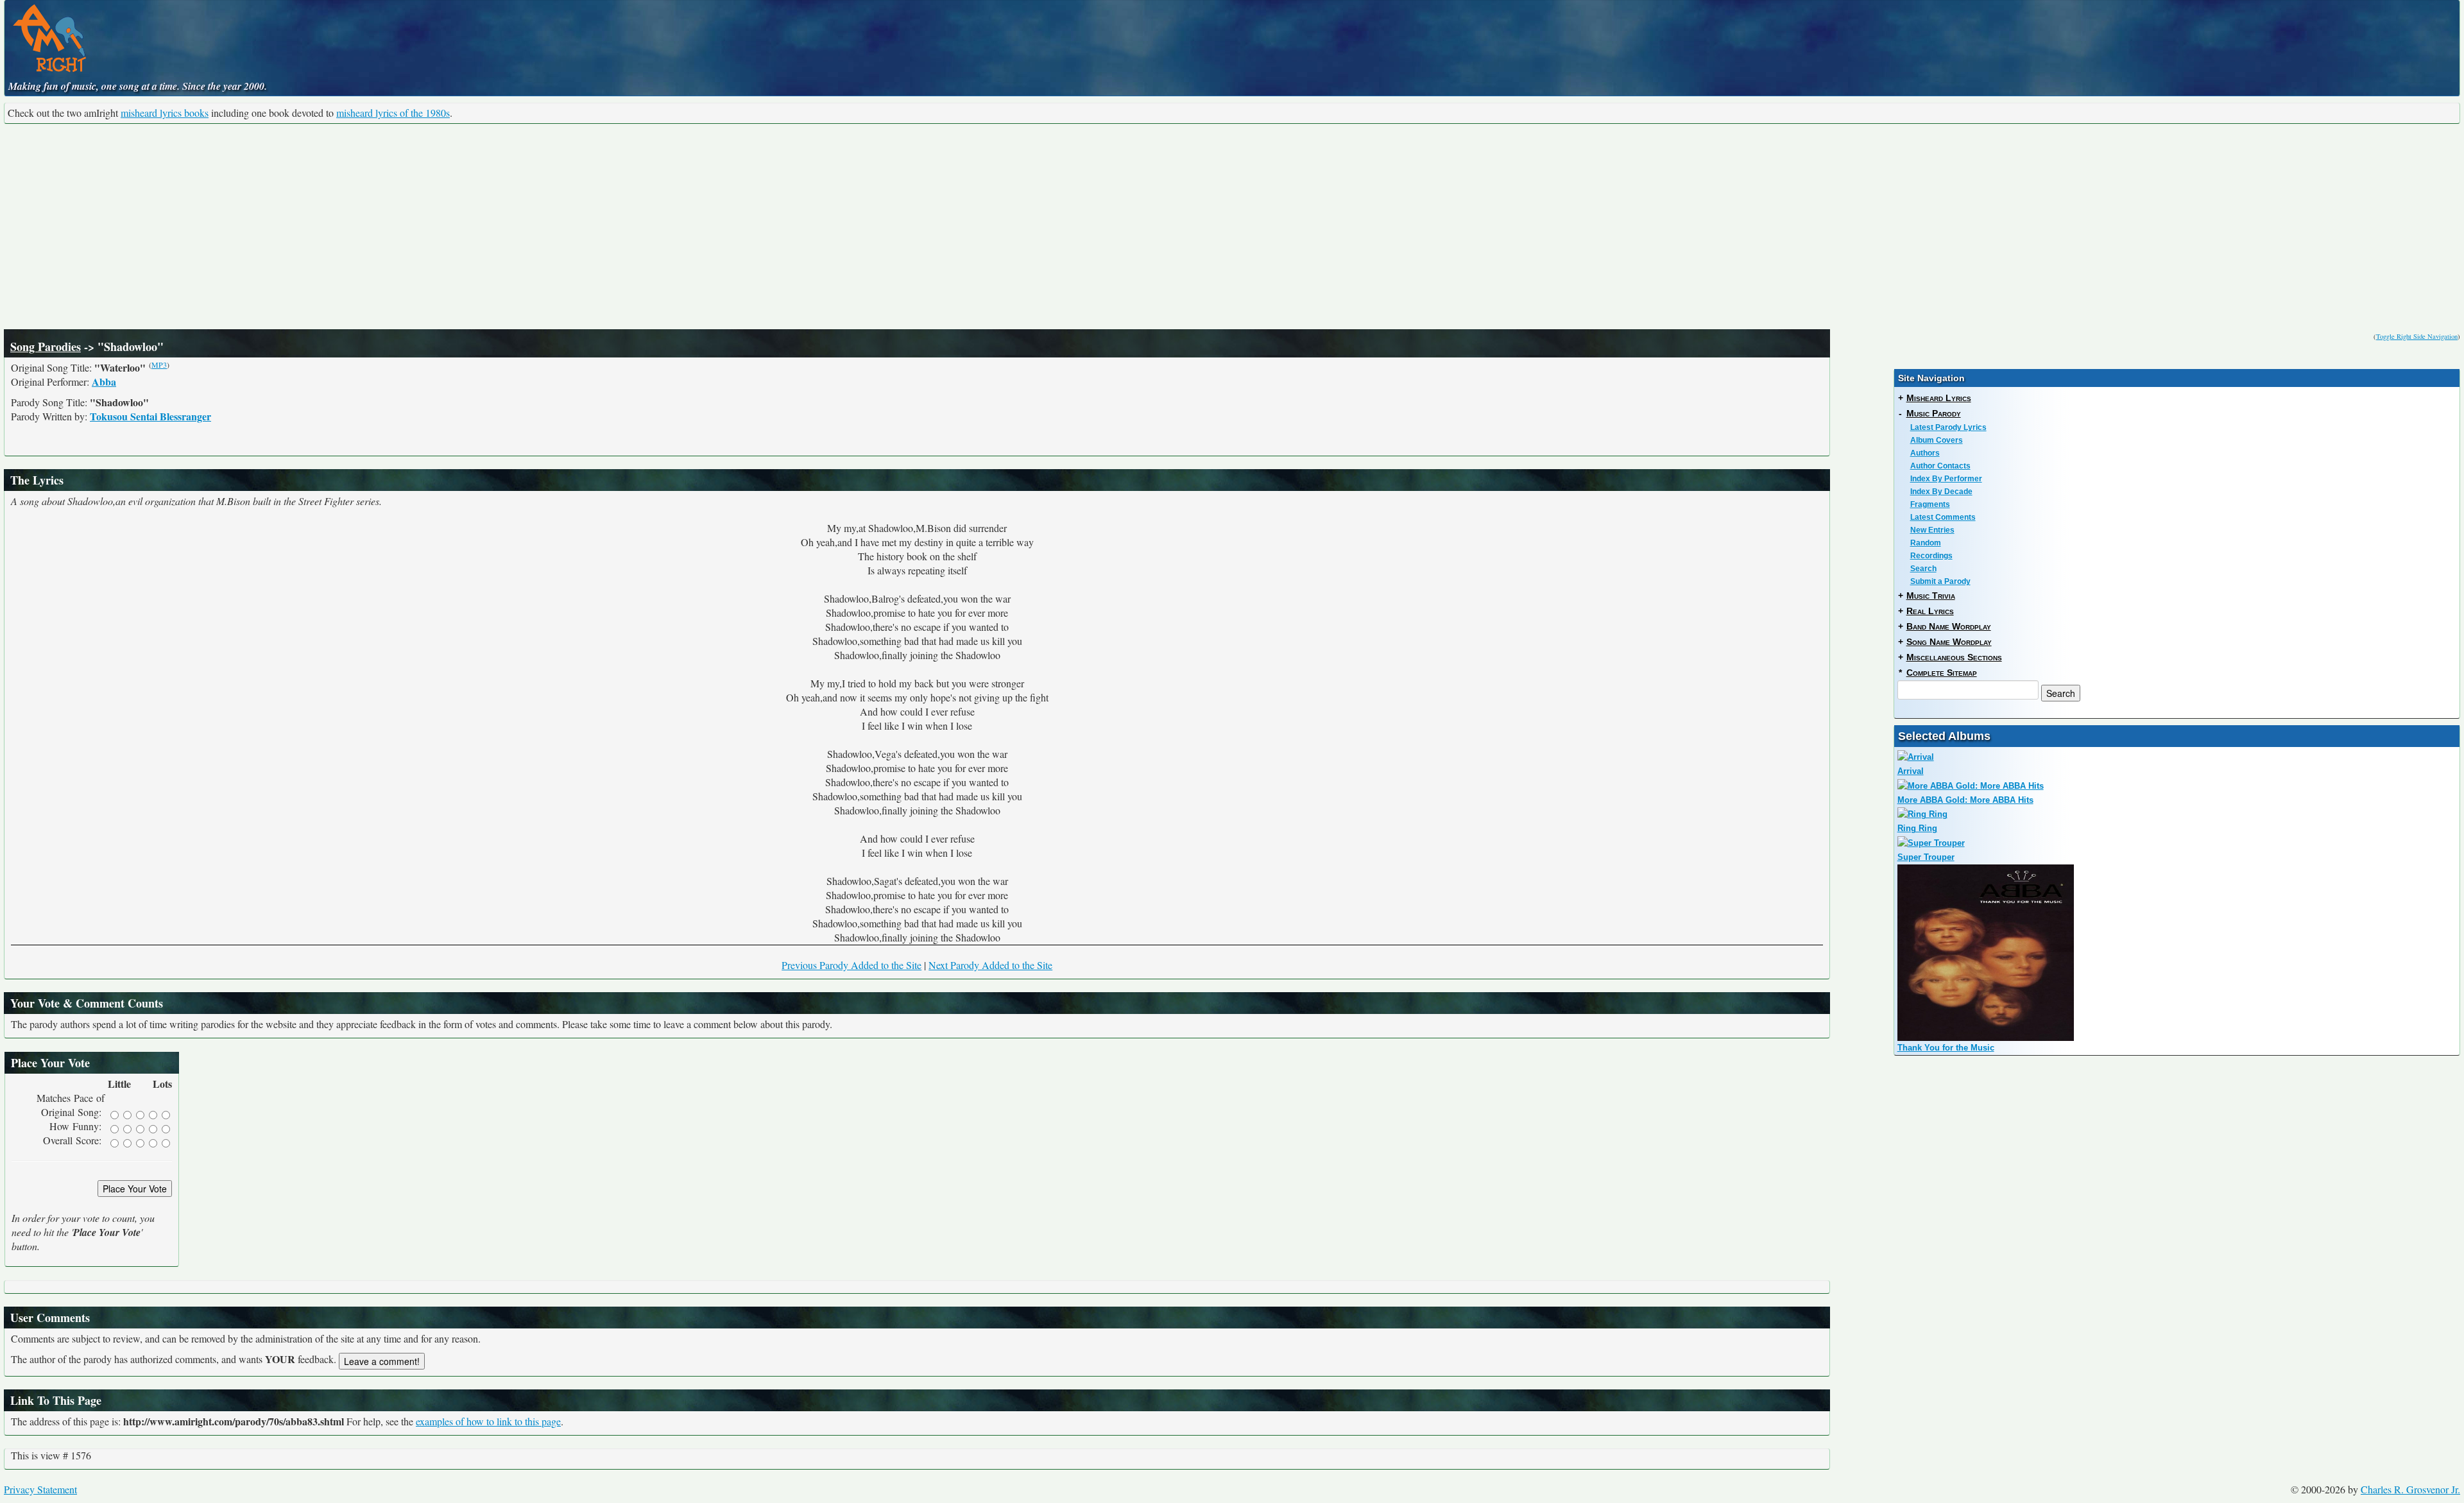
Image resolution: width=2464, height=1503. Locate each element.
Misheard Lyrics (1939, 398)
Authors (1925, 453)
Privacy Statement (40, 1489)
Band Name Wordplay (1949, 626)
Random (1926, 543)
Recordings (1931, 556)
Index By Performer (1946, 479)
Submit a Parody (1940, 581)
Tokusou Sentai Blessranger (150, 416)
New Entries (1932, 530)
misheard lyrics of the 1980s (393, 113)
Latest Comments (1943, 517)
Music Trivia (1931, 596)
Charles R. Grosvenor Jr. (2410, 1489)
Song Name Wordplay (1949, 642)
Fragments (1930, 504)
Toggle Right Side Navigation (2417, 336)
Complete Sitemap (1942, 673)
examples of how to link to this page (488, 1421)
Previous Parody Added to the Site (851, 965)
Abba (104, 382)
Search (1923, 569)
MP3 (159, 365)
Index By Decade (1941, 492)
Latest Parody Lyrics (1948, 427)
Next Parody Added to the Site (990, 965)
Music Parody (1934, 413)
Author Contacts (1940, 466)
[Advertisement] (1232, 227)
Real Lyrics (1930, 611)
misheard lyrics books (165, 113)
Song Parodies (46, 347)
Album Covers (1937, 440)
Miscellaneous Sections (1954, 657)
